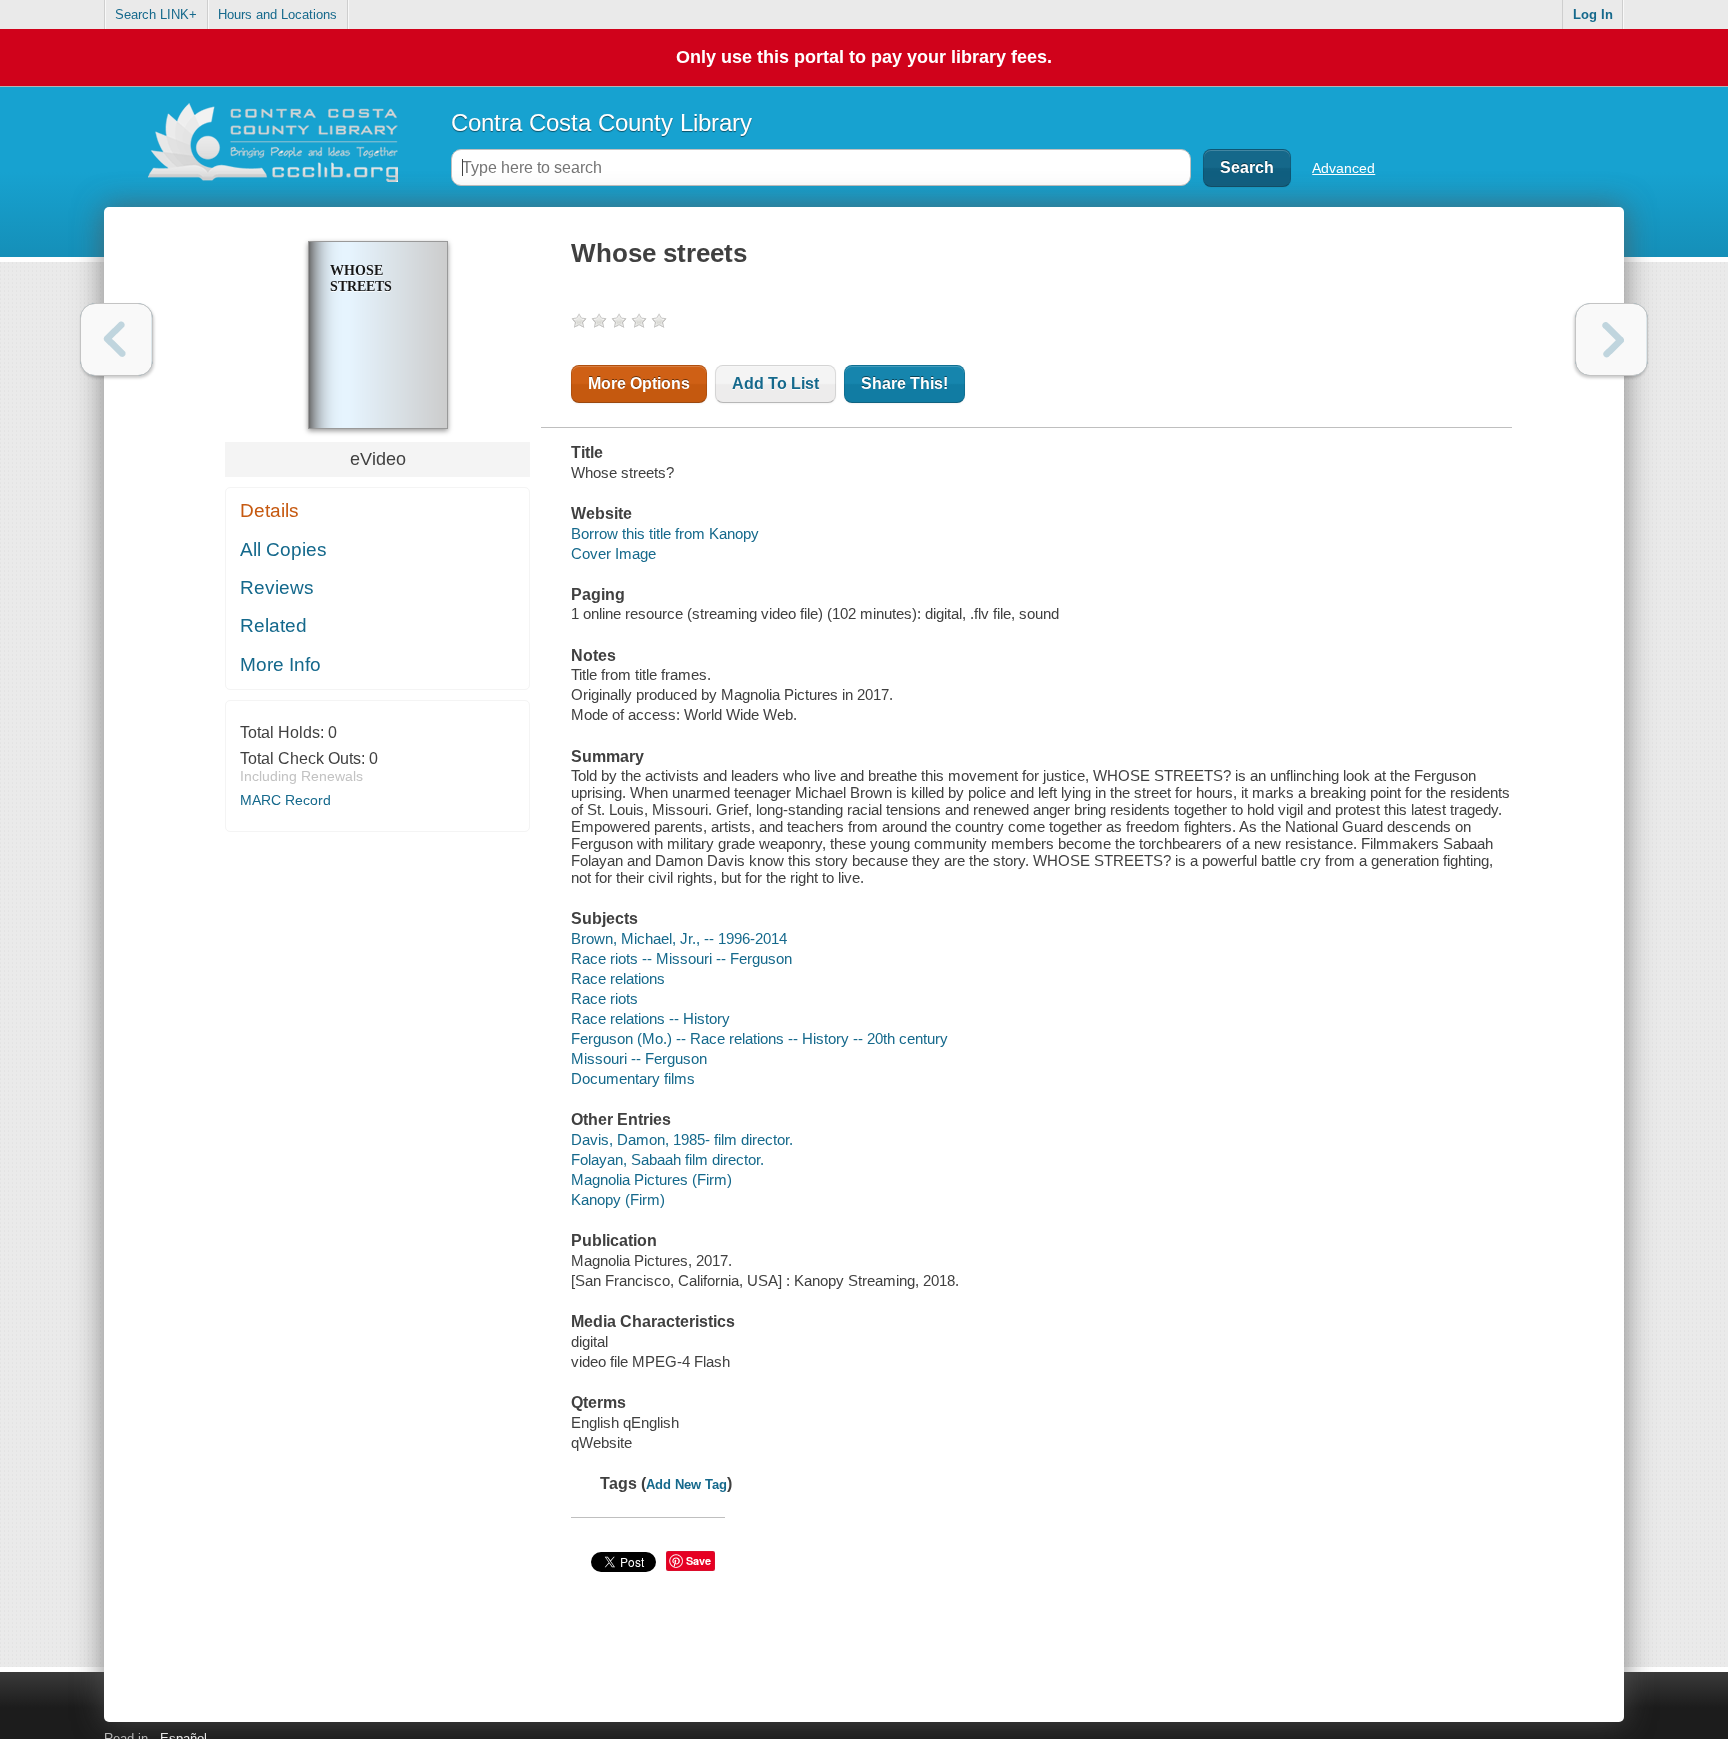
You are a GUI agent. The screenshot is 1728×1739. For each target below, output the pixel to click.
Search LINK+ (156, 14)
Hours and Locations (277, 14)
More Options (639, 383)
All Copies (283, 549)
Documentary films (633, 1078)
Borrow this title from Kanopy (665, 533)
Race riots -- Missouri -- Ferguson (681, 958)
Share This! (904, 383)
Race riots (604, 998)
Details (269, 510)
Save (698, 1560)
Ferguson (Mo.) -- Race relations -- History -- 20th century (759, 1038)
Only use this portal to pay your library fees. (864, 57)
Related (273, 625)
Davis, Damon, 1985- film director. (682, 1139)
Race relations (618, 978)
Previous (116, 339)
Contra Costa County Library (601, 122)
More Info (280, 664)
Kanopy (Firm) (618, 1199)
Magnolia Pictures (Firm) (651, 1179)
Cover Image (613, 553)
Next (1611, 339)
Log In (1593, 14)
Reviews (277, 587)
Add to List (775, 383)
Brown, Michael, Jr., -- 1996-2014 (679, 938)
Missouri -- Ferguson (639, 1058)
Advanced (1343, 168)
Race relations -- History (650, 1018)
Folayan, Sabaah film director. (667, 1159)
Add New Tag (686, 1484)
